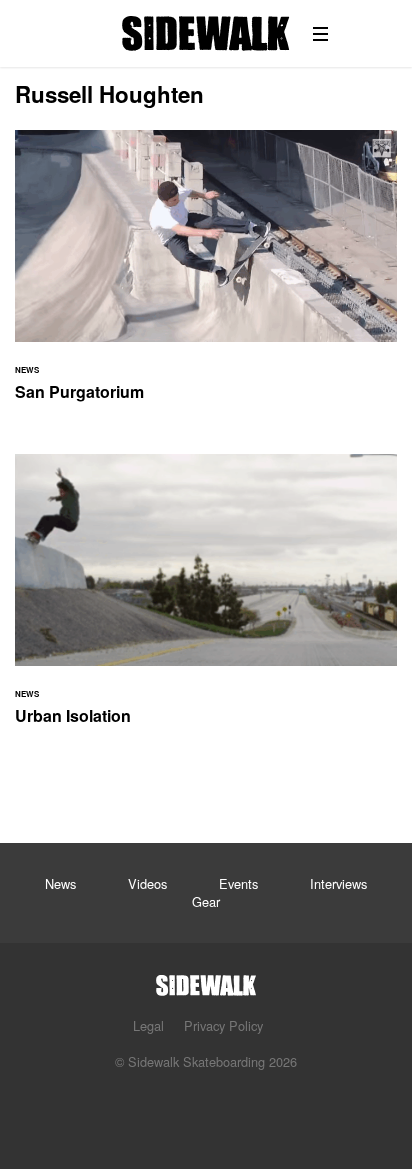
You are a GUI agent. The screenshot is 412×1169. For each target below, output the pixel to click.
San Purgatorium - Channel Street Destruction (206, 277)
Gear (206, 901)
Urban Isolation (206, 601)
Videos (147, 883)
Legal (148, 1025)
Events (238, 883)
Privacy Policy (223, 1025)
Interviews (338, 883)
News (60, 883)
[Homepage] (206, 979)
